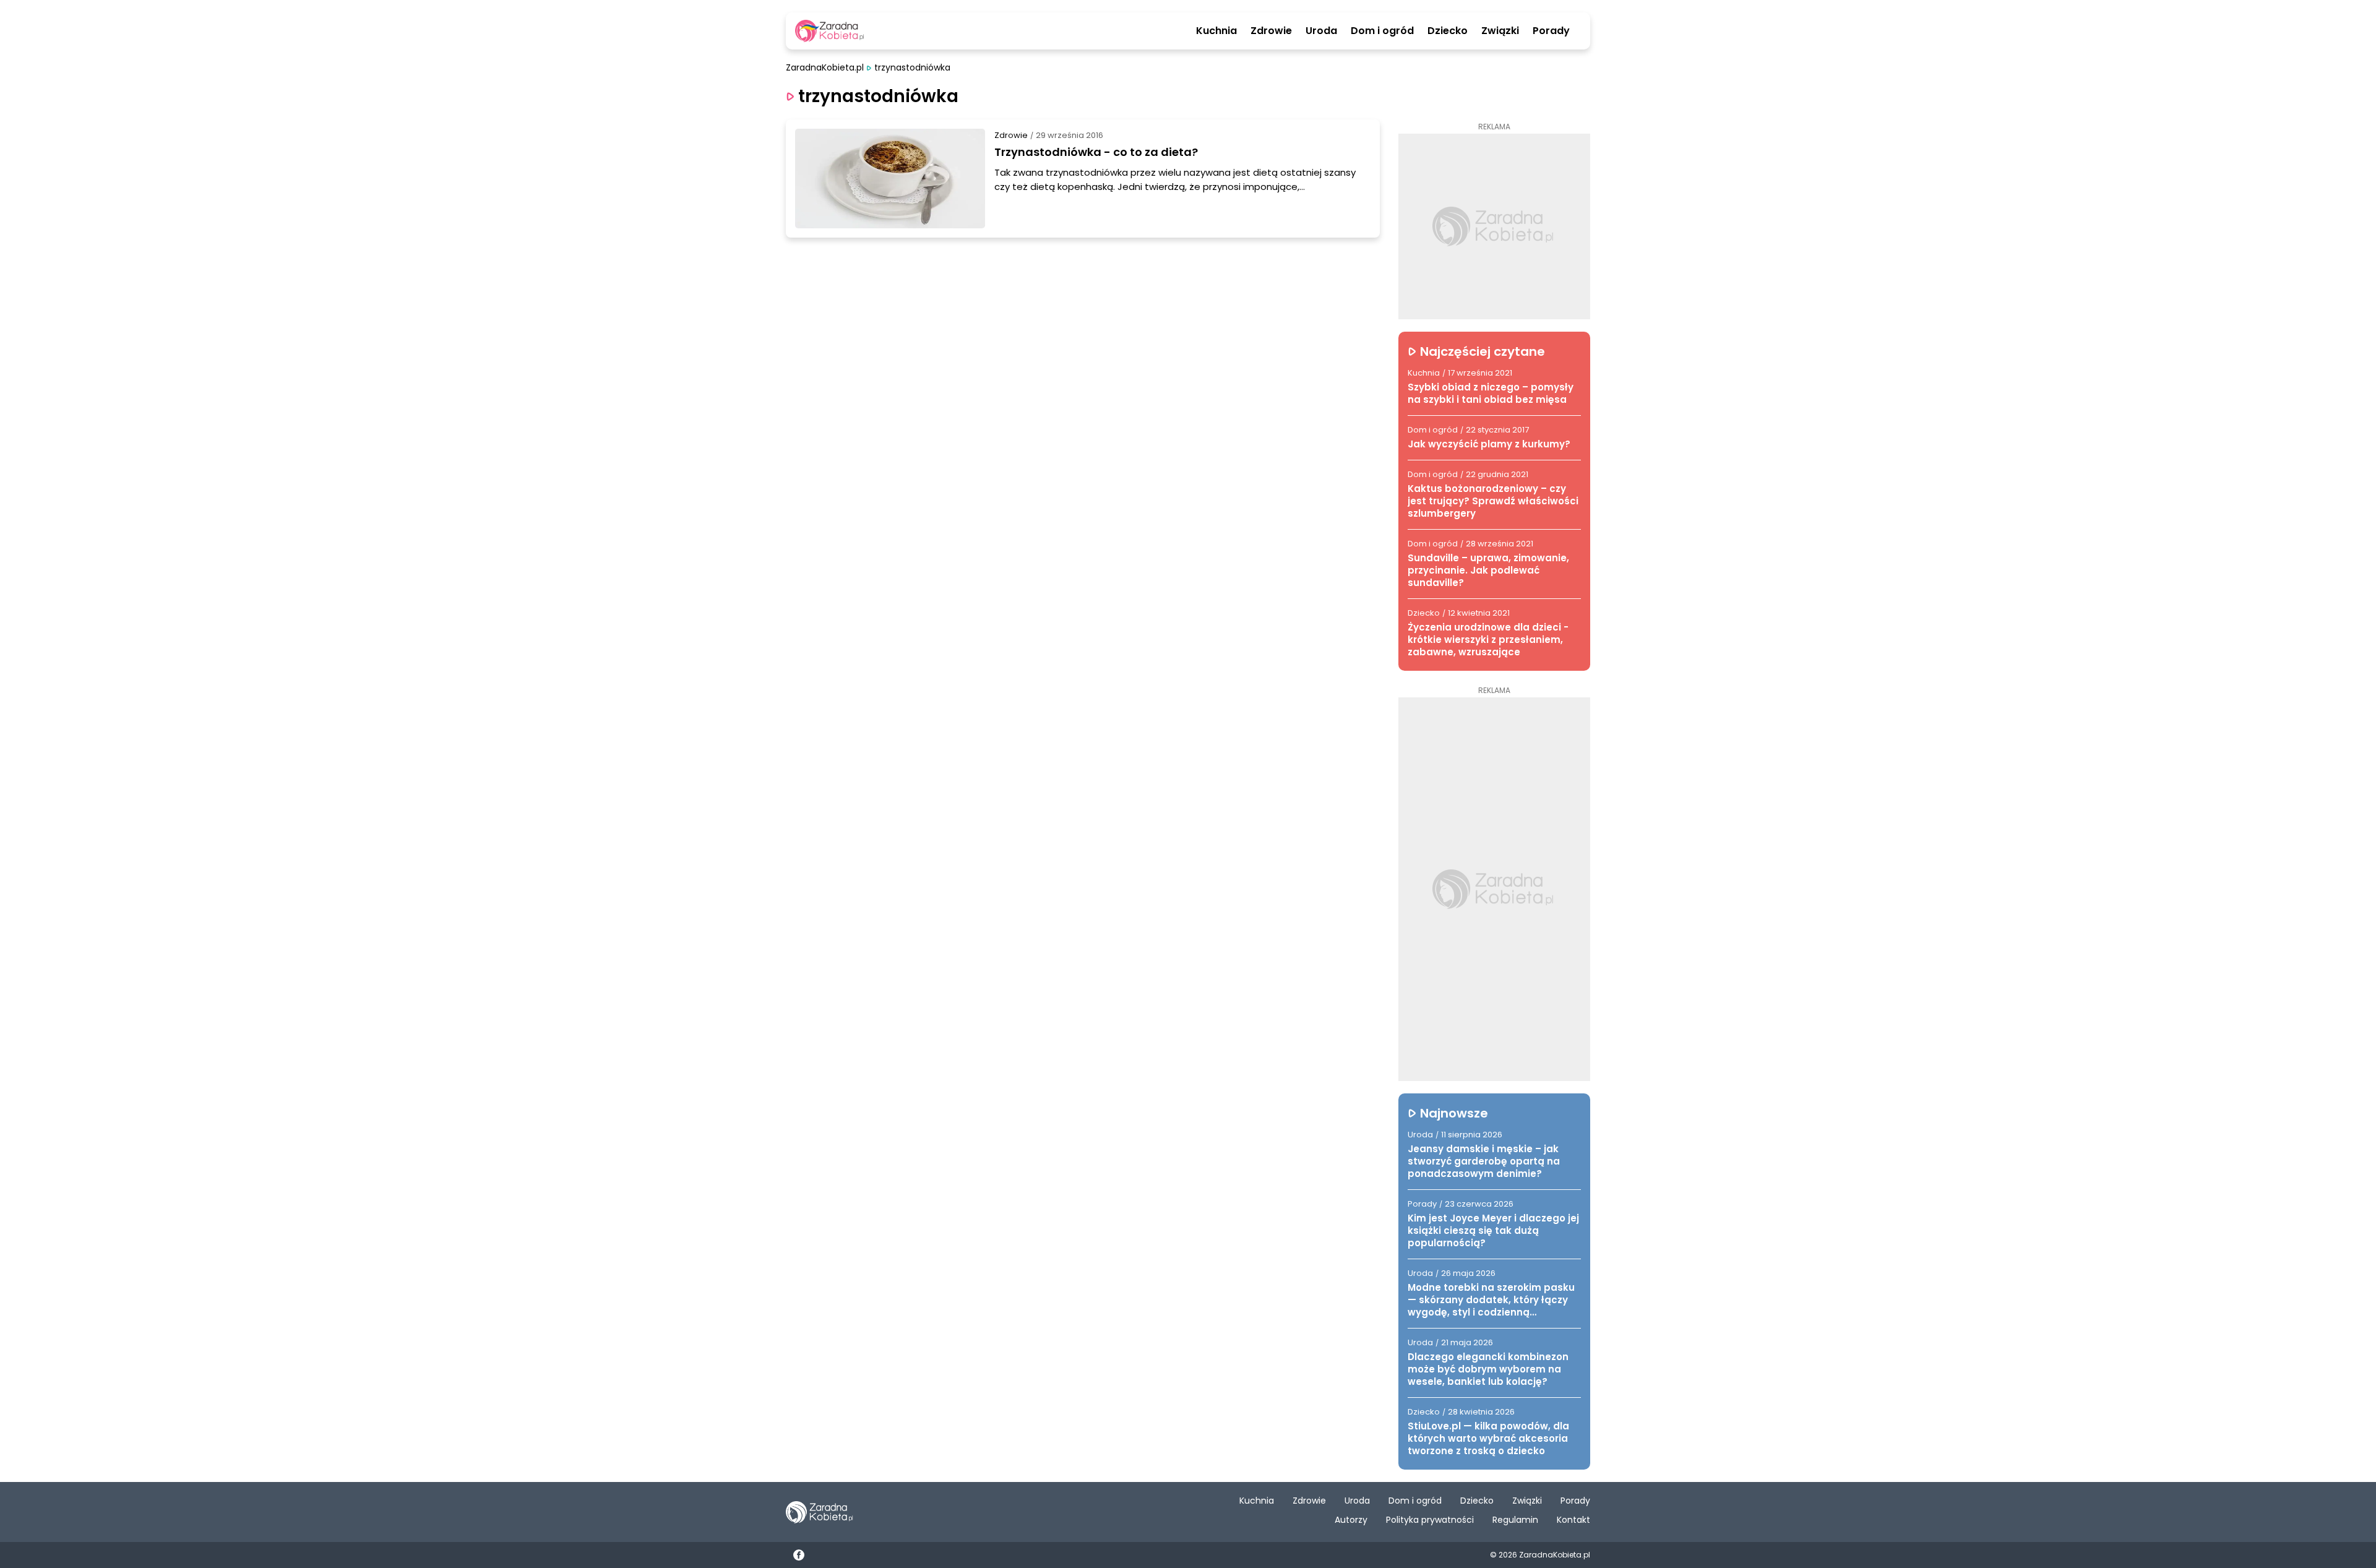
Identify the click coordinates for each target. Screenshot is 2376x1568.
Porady (1551, 31)
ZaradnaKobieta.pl (825, 68)
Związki (1500, 31)
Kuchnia (1216, 31)
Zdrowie (1271, 31)
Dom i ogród (1382, 31)
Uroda (1321, 31)
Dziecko (1448, 31)
